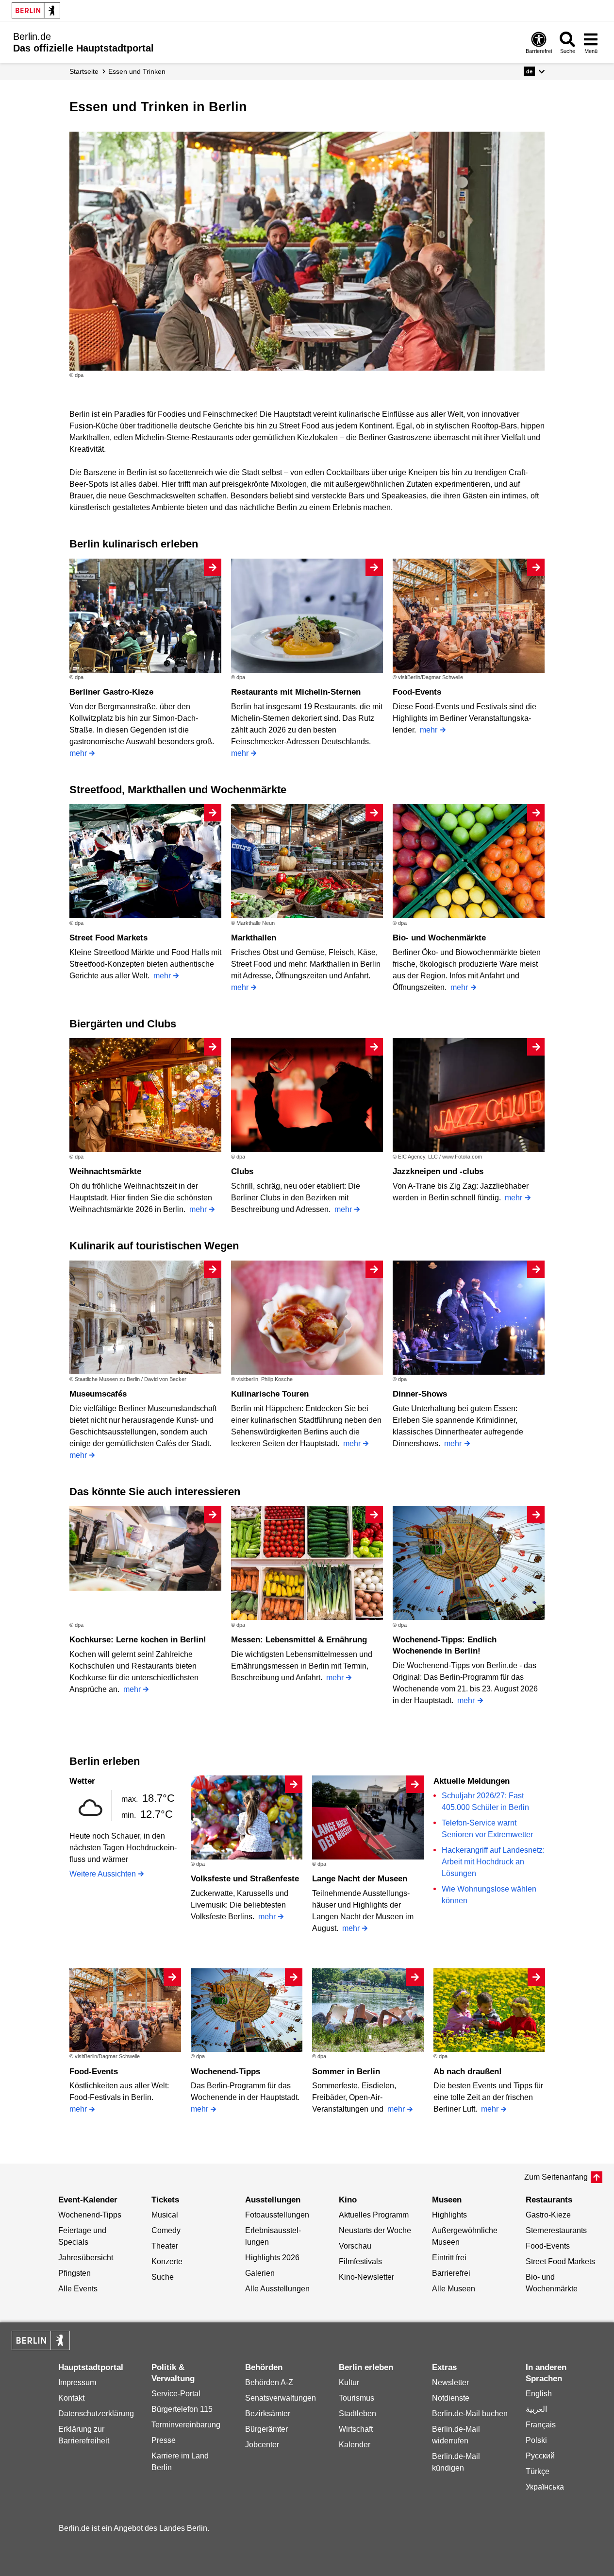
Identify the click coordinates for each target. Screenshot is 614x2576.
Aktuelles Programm (374, 2215)
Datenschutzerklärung (96, 2414)
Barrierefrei (451, 2273)
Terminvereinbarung (186, 2425)
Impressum (77, 2382)
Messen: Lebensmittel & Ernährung (299, 1640)
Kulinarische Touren (270, 1394)
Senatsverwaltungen (281, 2398)
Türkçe (538, 2471)
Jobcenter (262, 2445)
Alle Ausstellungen (277, 2289)
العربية (536, 2409)
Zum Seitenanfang (556, 2177)
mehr (78, 753)
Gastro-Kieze (548, 2215)
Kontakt (71, 2398)
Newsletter (450, 2382)
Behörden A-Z (269, 2382)
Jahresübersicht (86, 2258)
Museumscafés (98, 1394)
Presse (164, 2440)
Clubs (242, 1171)
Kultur (349, 2382)
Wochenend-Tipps (225, 2072)
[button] (534, 71)
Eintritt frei (449, 2258)
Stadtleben (357, 2414)
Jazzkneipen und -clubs (438, 1171)
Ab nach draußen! (468, 2072)
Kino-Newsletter (366, 2277)
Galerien (260, 2273)
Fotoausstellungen (277, 2215)
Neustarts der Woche (375, 2230)
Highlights (449, 2215)
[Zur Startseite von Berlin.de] (41, 2347)
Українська (545, 2487)
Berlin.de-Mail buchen (470, 2414)
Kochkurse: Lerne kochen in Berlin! (138, 1640)
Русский (540, 2456)
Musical (165, 2215)
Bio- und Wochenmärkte (439, 938)
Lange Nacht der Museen (360, 1879)
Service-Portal (176, 2394)
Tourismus (357, 2398)
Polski (536, 2440)
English (539, 2394)
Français (541, 2425)
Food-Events (417, 692)
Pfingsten (75, 2273)
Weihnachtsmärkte (105, 1171)
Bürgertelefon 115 (182, 2409)
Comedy (166, 2230)
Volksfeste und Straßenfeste (245, 1879)
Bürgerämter (266, 2429)
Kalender (355, 2445)
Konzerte (167, 2261)
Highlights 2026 (272, 2258)
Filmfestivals (360, 2261)
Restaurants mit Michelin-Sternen (296, 692)
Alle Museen (454, 2289)
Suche (163, 2277)
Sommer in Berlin (346, 2072)
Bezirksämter (268, 2414)
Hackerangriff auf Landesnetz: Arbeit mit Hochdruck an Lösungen (493, 1862)
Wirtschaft (356, 2429)
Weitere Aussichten (103, 1874)
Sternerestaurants (556, 2230)
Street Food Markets (108, 938)
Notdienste (451, 2398)
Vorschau (355, 2246)
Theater (165, 2246)
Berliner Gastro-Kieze (111, 692)
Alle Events (78, 2289)
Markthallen (254, 938)
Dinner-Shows (420, 1394)
